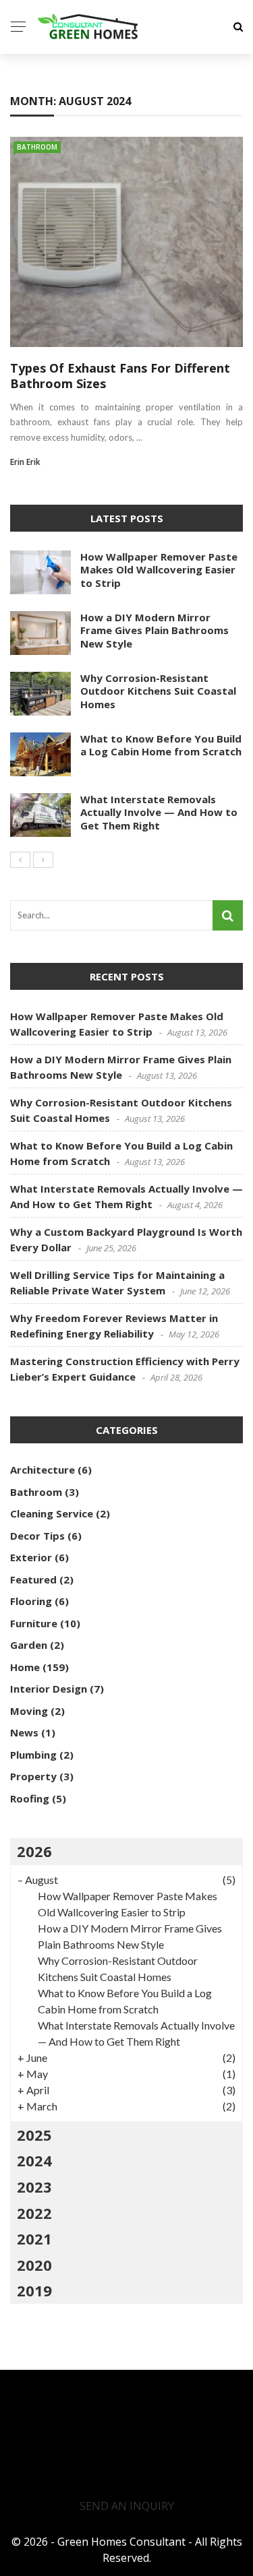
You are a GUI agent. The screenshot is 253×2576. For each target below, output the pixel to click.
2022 (34, 2213)
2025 (34, 2135)
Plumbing (33, 1755)
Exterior (31, 1557)
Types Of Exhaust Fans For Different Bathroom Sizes (120, 376)
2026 (34, 1851)
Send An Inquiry (127, 2506)
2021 (34, 2238)
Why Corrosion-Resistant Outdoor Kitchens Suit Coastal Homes (158, 691)
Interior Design (49, 1689)
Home (25, 1667)
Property (33, 1776)
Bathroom (37, 147)
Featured (33, 1579)
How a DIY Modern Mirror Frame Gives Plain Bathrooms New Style (154, 630)
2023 (34, 2187)
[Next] (43, 860)
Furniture (34, 1623)
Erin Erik (25, 462)
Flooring (31, 1601)
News (24, 1732)
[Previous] (20, 860)
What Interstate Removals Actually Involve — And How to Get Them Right (159, 812)
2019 (34, 2290)
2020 (34, 2265)
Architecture (43, 1470)
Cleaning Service (52, 1513)
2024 (34, 2160)
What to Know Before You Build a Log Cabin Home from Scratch (161, 745)
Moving (29, 1711)
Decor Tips (37, 1536)
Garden (29, 1645)
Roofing (30, 1798)
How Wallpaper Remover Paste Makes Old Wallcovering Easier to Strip (159, 570)
